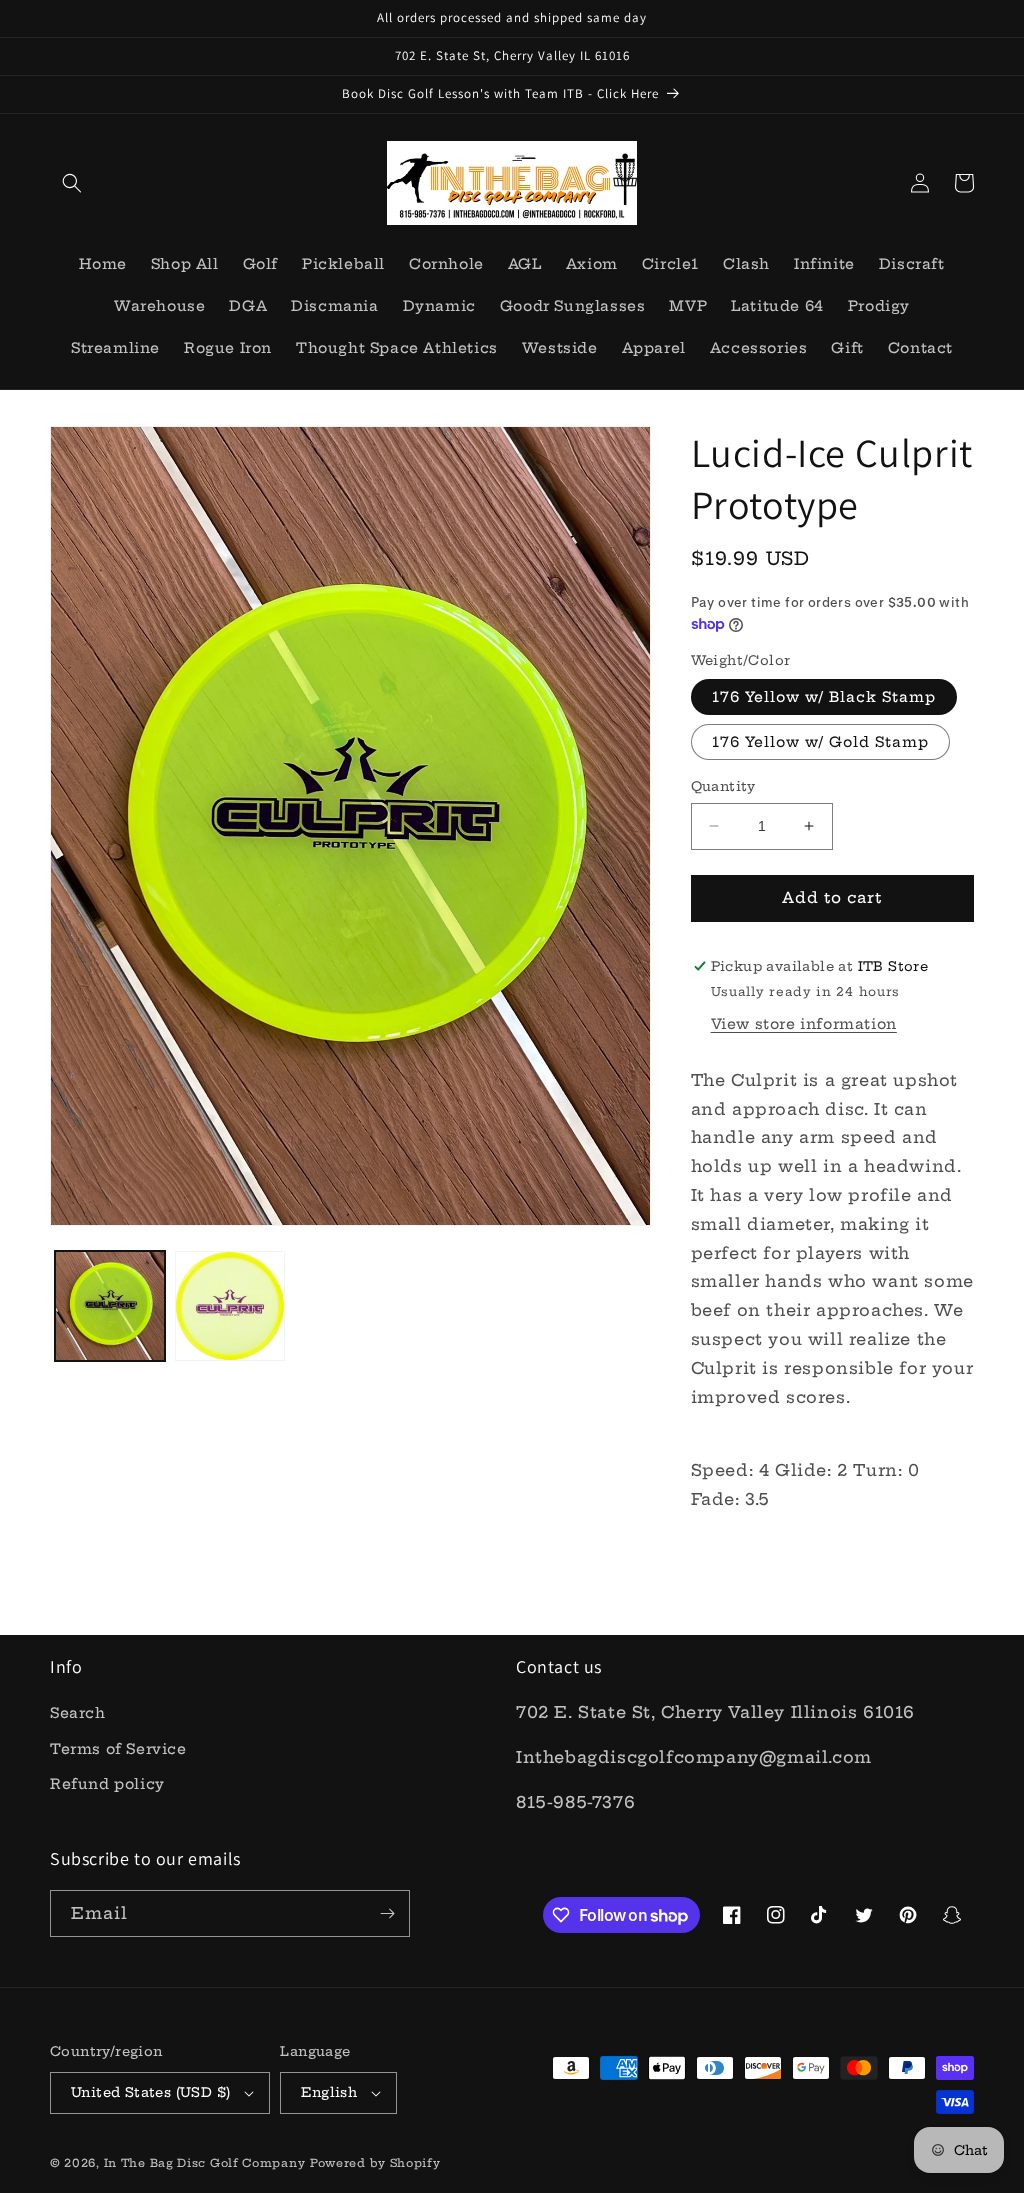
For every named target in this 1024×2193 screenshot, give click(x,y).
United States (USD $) (150, 2092)
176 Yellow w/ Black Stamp (824, 697)
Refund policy (107, 1784)
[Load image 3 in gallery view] (230, 1306)
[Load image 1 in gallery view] (110, 1306)
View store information (804, 1024)
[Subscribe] (387, 1913)
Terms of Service (118, 1749)
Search (78, 1713)
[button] (72, 183)
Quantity (723, 786)
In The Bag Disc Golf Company (205, 2163)
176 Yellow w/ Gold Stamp (820, 742)
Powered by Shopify (375, 2163)
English (329, 2092)
